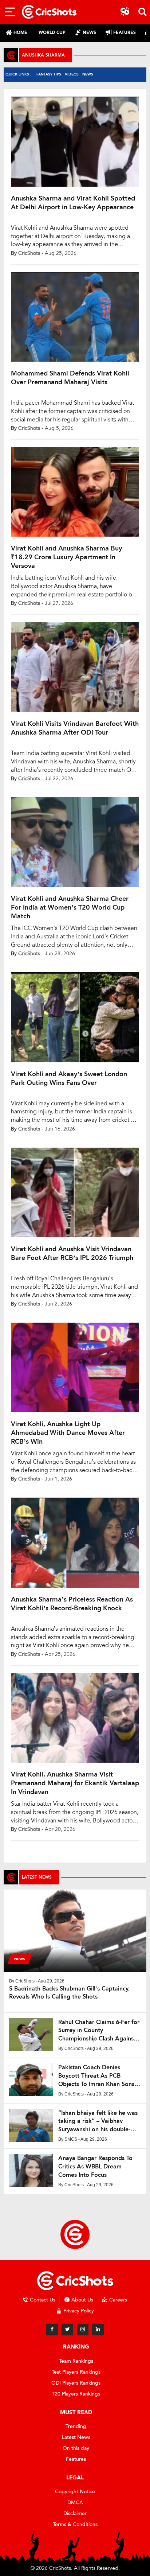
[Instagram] (83, 2330)
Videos (72, 74)
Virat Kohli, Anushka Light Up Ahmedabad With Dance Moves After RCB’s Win (68, 1433)
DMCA (75, 2503)
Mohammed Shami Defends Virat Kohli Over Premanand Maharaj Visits (70, 378)
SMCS (71, 2139)
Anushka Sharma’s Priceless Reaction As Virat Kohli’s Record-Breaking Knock (72, 1604)
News (88, 74)
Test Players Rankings (76, 2372)
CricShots (29, 253)
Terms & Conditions (75, 2524)
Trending (76, 2426)
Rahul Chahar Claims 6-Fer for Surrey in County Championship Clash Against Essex (99, 2031)
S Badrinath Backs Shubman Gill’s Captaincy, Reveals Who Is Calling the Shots (70, 1993)
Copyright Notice (75, 2492)
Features (76, 2459)
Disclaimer (75, 2513)
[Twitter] (67, 2330)
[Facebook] (52, 2330)
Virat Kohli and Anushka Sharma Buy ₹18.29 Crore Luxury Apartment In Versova (66, 557)
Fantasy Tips (49, 74)
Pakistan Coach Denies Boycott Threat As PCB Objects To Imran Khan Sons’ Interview (97, 2076)
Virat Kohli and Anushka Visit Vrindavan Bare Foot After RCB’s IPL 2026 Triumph (72, 1253)
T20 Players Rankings (76, 2394)
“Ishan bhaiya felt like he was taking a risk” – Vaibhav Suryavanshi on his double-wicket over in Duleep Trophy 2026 (98, 2122)
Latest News (76, 2437)
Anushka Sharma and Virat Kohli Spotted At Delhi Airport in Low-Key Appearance (73, 203)
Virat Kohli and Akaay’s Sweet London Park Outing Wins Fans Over (69, 1078)
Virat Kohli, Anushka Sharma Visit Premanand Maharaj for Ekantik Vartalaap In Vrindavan (75, 1783)
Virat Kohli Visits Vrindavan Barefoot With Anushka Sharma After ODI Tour (75, 728)
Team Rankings (76, 2361)
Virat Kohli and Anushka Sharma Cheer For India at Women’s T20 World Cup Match (70, 907)
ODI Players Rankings (76, 2383)
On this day (76, 2448)
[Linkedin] (98, 2330)
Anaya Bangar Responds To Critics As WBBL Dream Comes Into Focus (95, 2166)
